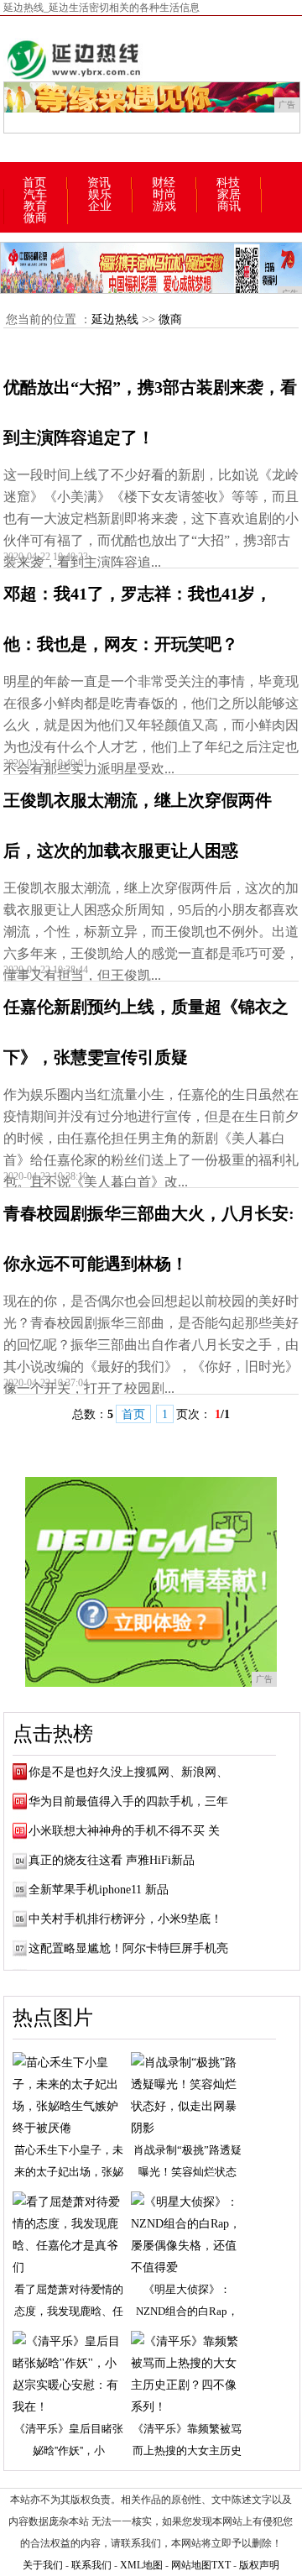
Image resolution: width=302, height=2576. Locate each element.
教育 (35, 207)
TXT (221, 2565)
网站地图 (191, 2565)
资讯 (99, 183)
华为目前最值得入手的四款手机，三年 (128, 1801)
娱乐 (100, 195)
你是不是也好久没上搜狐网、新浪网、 (128, 1772)
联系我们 (91, 2565)
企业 (100, 207)
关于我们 (43, 2565)
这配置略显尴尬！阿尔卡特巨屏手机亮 (128, 1948)
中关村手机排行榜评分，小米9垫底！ (125, 1919)
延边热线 (115, 319)
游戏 (164, 207)
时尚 (164, 195)
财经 (164, 183)
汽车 (35, 195)
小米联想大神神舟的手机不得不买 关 (124, 1831)
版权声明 (259, 2565)
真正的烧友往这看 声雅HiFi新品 (112, 1860)
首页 (34, 183)
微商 (35, 218)
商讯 (229, 207)
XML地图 (141, 2565)
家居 (229, 195)
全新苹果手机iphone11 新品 (99, 1890)
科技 (228, 183)
